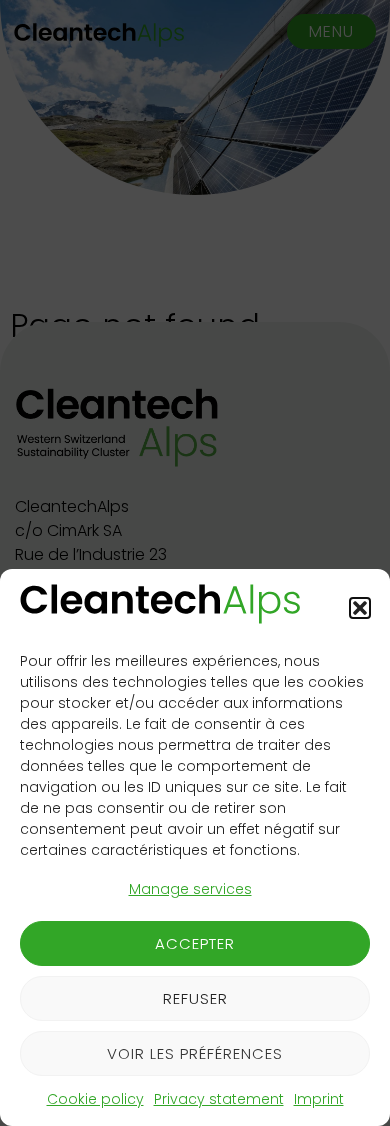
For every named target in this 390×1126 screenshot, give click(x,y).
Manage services (190, 889)
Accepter (195, 943)
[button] (360, 608)
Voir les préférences (195, 1053)
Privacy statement (219, 1099)
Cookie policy (95, 1099)
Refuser (195, 998)
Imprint (319, 1099)
